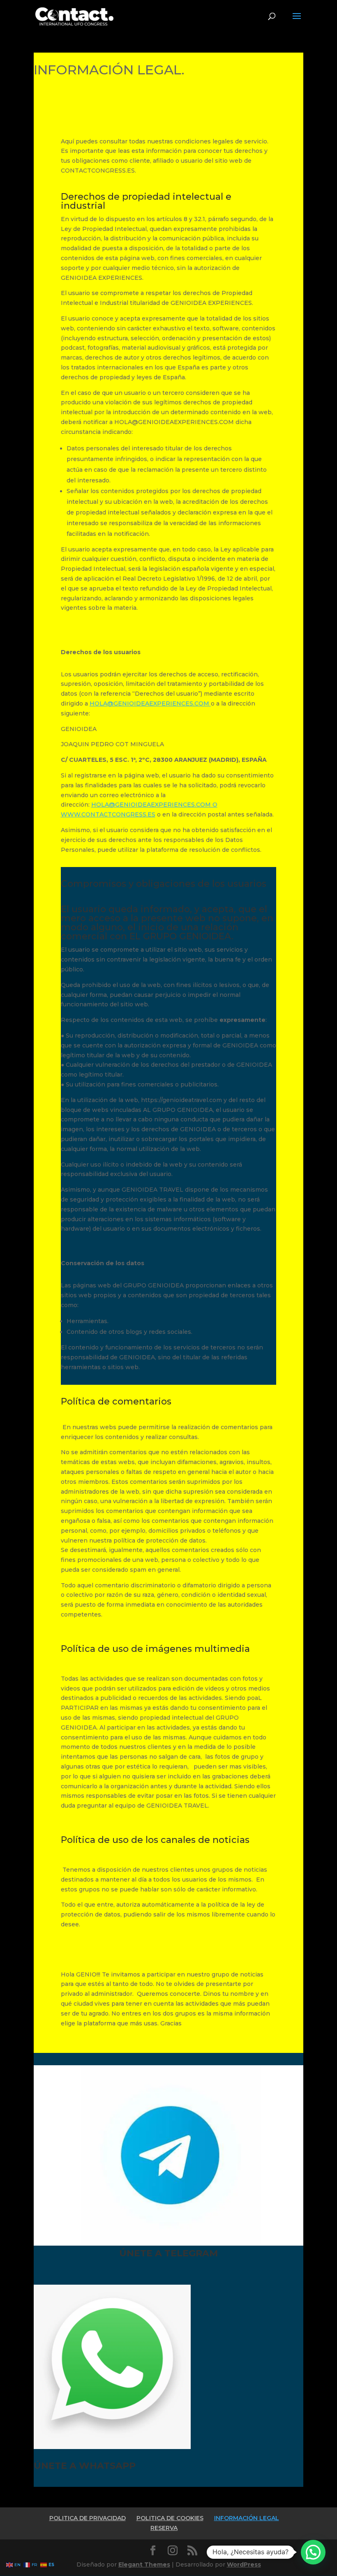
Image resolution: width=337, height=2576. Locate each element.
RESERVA (164, 2528)
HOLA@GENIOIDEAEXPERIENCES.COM (150, 703)
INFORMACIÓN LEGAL (247, 2518)
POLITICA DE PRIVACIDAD (88, 2518)
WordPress (244, 2564)
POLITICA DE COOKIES (170, 2518)
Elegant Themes (144, 2564)
